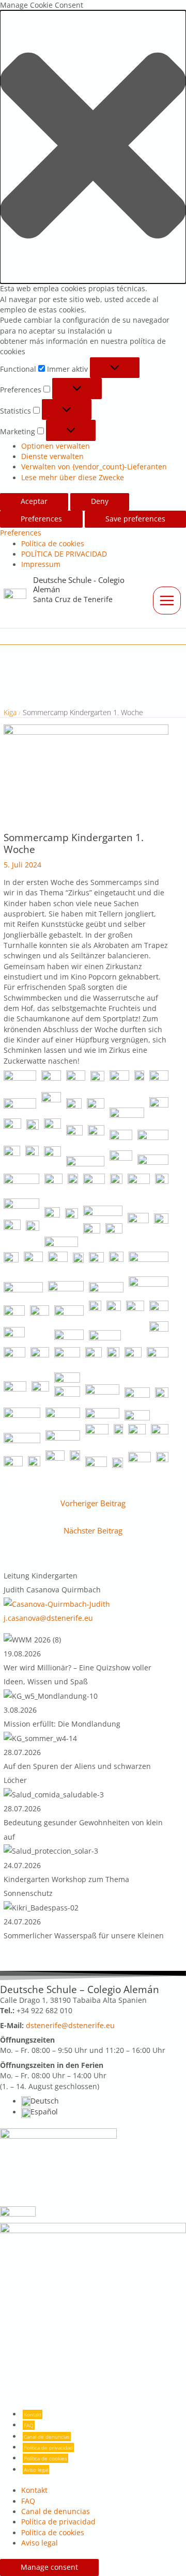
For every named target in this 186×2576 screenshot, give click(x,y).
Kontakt (33, 2414)
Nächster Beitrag (93, 1530)
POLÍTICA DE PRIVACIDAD (64, 554)
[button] (93, 147)
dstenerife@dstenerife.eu (70, 2026)
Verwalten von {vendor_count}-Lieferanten (94, 467)
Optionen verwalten (56, 446)
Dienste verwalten (52, 456)
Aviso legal (36, 2470)
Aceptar (34, 501)
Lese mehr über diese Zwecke (73, 478)
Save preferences (135, 519)
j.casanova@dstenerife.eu (48, 1618)
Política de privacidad (48, 2447)
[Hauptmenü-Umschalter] (167, 600)
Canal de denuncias (47, 2437)
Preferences (41, 519)
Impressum (41, 564)
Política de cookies (53, 544)
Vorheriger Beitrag (93, 1503)
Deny (100, 501)
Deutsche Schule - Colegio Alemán (79, 584)
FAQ (29, 2425)
